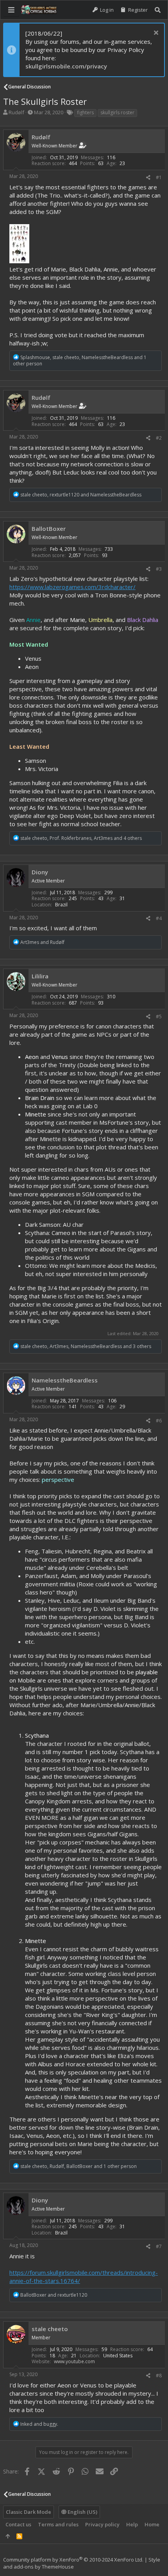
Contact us (18, 2524)
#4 (159, 918)
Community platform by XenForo (73, 2560)
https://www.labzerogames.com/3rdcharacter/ (72, 587)
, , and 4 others (81, 838)
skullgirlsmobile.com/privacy (66, 66)
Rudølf (16, 112)
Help (132, 2524)
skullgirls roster (117, 112)
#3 (159, 569)
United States (118, 2356)
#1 (159, 177)
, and (81, 495)
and (42, 942)
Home (152, 2524)
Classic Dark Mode (29, 2512)
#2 (159, 438)
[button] (11, 10)
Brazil (61, 905)
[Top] (8, 2536)
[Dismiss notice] (155, 33)
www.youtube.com (74, 2361)
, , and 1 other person (80, 361)
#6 (159, 1421)
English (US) (82, 2512)
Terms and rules (58, 2524)
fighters (85, 112)
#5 (159, 1017)
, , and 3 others (86, 1346)
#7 (159, 2246)
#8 (159, 2376)
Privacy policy (102, 2524)
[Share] (148, 178)
